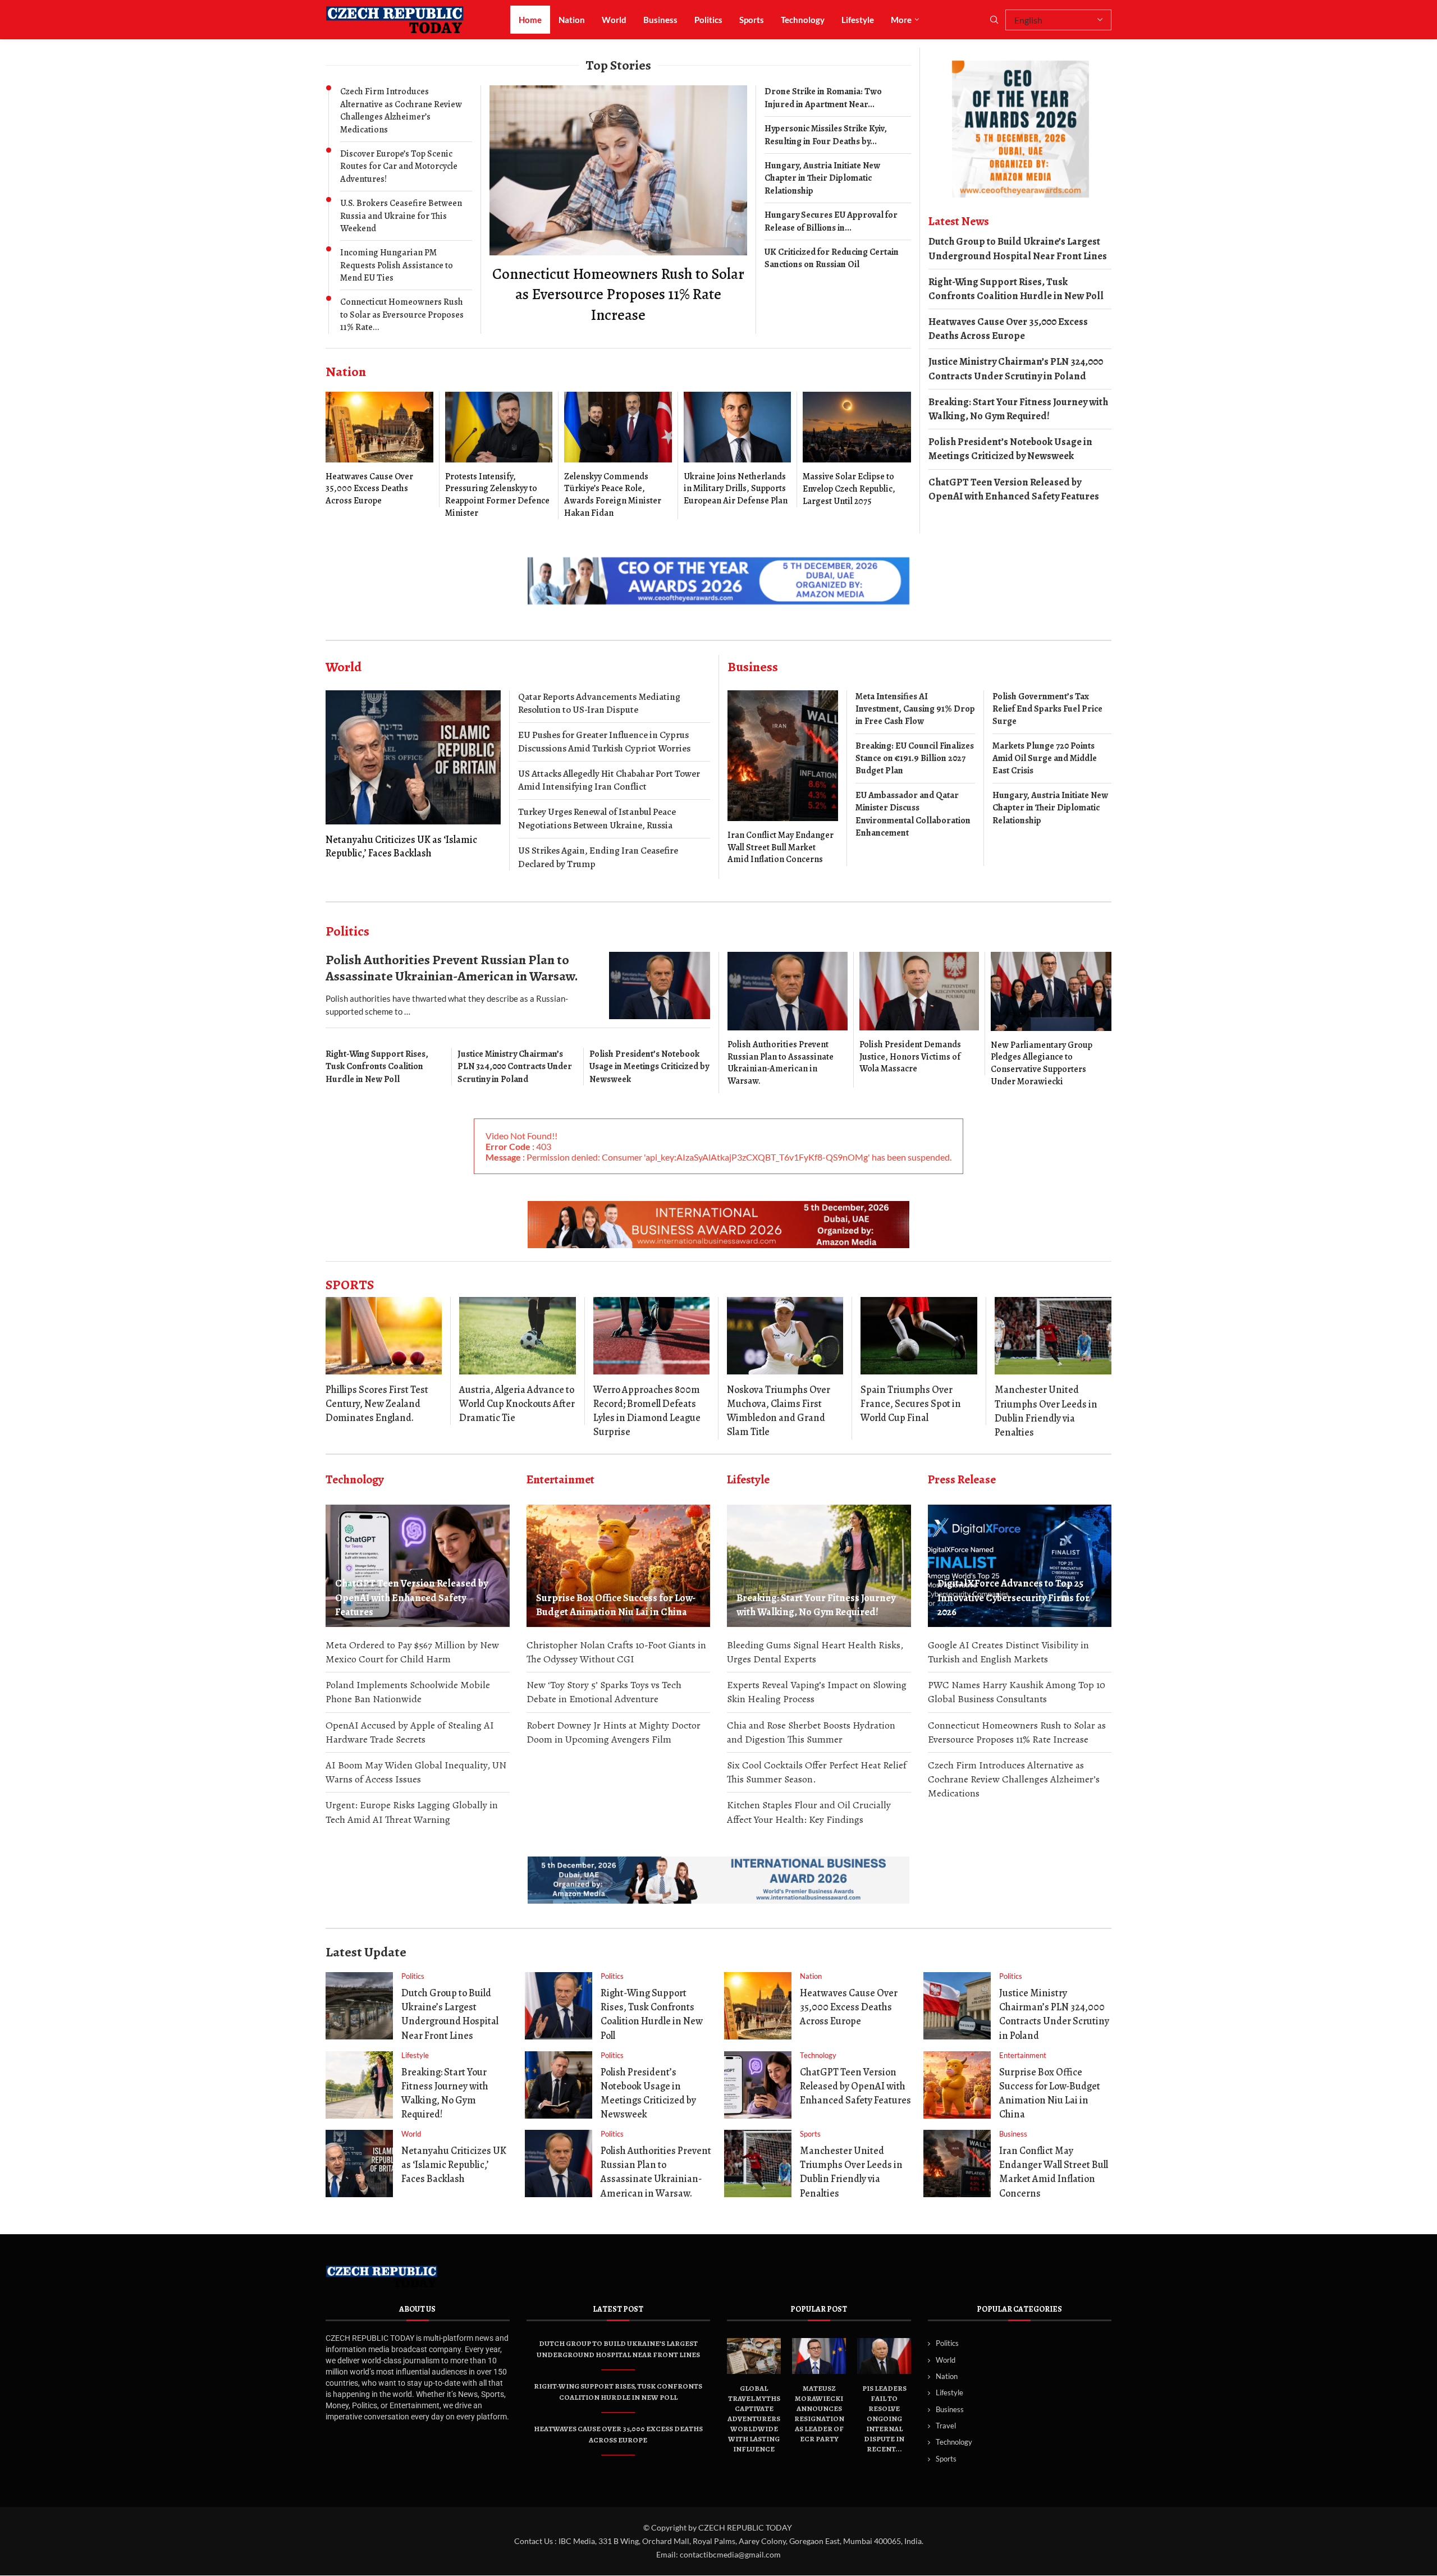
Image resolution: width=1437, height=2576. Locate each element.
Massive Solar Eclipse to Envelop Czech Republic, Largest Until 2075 (849, 489)
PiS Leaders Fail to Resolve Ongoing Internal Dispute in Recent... (884, 2419)
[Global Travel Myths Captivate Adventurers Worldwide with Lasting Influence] (754, 2356)
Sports (752, 20)
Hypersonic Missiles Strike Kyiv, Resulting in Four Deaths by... (826, 135)
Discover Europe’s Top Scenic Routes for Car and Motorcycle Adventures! (399, 166)
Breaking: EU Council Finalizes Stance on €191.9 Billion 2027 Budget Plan (915, 758)
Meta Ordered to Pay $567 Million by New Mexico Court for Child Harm (412, 1652)
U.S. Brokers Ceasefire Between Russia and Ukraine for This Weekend (401, 216)
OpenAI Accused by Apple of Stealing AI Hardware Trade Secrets (410, 1732)
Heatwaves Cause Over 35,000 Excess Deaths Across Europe (369, 489)
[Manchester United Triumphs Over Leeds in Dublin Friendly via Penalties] (1053, 1336)
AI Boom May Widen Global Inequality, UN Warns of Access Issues (416, 1772)
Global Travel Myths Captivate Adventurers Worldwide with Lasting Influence (754, 2419)
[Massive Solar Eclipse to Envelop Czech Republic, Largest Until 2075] (857, 450)
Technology (803, 20)
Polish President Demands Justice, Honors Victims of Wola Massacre (910, 1056)
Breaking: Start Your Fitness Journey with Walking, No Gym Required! (1018, 409)
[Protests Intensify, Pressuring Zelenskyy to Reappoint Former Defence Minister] (499, 455)
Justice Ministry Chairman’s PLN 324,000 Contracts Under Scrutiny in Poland (1016, 368)
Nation (572, 20)
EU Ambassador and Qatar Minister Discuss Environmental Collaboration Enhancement (913, 814)
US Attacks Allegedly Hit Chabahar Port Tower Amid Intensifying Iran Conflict (609, 780)
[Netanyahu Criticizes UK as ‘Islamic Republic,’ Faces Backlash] (413, 775)
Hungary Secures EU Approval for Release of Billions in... (831, 221)
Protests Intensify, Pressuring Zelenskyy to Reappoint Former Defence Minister (497, 495)
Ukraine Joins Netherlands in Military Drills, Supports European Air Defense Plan (736, 489)
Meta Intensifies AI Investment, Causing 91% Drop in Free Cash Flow (915, 709)
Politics (708, 20)
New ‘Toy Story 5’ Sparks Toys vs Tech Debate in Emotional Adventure (604, 1692)
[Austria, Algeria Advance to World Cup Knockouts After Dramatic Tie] (517, 1336)
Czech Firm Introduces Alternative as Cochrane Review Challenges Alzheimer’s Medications (401, 110)
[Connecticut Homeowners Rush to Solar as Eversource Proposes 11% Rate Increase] (618, 205)
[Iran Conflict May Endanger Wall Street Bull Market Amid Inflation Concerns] (783, 778)
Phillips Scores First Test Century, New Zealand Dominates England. (377, 1404)
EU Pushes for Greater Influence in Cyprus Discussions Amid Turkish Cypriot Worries (604, 742)
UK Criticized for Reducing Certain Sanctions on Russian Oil (832, 258)
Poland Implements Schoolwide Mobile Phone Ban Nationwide (408, 1692)
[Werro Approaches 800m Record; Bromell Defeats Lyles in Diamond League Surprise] (651, 1336)
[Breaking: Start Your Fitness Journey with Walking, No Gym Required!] (819, 1566)
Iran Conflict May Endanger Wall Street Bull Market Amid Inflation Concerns (781, 847)
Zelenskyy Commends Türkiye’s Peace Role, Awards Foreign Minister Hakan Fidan (613, 495)
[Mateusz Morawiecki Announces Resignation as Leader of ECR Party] (819, 2356)
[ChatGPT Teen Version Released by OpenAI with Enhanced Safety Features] (418, 1566)
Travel (946, 2426)
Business (660, 20)
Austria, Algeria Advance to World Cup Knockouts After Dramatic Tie (517, 1404)
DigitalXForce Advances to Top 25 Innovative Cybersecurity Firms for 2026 (1013, 1597)
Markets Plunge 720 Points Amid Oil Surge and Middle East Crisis (1045, 758)
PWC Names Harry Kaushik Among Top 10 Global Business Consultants (1017, 1692)
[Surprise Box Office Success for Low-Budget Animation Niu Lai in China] (619, 1566)
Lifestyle (858, 20)
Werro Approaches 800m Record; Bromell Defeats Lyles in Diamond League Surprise (647, 1411)
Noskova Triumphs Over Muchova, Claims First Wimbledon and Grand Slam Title (779, 1411)
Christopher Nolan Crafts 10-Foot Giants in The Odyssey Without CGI (616, 1652)
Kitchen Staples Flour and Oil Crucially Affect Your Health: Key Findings (809, 1812)
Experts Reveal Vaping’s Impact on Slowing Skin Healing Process (817, 1692)
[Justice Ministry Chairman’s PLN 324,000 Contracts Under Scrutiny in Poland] (957, 2006)
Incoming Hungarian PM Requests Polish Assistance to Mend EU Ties (397, 265)
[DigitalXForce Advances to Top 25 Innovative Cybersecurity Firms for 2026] (1020, 1566)
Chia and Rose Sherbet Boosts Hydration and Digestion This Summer (811, 1732)
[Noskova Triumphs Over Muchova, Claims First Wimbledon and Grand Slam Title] (785, 1336)
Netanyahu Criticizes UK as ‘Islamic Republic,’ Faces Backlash (401, 846)
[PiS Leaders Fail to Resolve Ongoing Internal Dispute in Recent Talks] (884, 2356)
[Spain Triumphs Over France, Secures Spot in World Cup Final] (919, 1336)
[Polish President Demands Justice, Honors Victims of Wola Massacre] (919, 1014)
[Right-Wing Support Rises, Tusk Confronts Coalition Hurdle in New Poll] (559, 2006)
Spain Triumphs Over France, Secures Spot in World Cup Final (911, 1404)
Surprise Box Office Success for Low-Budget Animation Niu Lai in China (616, 1605)
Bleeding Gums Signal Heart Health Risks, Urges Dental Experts (815, 1652)
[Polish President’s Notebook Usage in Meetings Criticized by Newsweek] (559, 2085)
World (614, 20)
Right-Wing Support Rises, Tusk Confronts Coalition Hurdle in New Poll (1016, 289)
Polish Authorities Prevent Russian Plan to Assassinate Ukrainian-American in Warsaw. (452, 968)
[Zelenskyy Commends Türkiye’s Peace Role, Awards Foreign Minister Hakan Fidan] (618, 455)
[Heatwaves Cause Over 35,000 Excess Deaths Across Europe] (379, 449)
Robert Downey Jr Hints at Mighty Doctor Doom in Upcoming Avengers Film (614, 1732)
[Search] (994, 20)
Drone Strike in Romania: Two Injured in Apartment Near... (823, 98)
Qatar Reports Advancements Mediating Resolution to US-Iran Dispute (599, 703)
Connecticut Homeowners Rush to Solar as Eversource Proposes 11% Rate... (402, 315)
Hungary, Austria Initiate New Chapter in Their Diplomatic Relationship (822, 178)
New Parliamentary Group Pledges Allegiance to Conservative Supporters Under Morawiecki (1042, 1063)
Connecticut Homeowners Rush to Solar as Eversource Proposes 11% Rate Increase (618, 294)
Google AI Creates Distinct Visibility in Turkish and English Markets (1008, 1652)
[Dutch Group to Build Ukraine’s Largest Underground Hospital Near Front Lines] (359, 2006)
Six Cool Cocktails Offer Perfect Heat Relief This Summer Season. (817, 1772)
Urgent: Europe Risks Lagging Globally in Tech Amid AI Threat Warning (412, 1812)
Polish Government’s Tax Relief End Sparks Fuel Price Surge (1047, 709)
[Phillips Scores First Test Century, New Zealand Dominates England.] (384, 1336)
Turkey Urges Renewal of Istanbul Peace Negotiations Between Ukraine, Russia (597, 819)
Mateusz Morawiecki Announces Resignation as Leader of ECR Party (819, 2414)
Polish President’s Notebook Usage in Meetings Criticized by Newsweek (1010, 449)
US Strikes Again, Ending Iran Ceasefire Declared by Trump (598, 857)
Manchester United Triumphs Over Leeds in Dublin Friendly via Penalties (1046, 1411)
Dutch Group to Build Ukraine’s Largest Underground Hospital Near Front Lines (1018, 248)
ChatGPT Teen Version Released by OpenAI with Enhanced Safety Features (1014, 489)
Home (530, 20)
